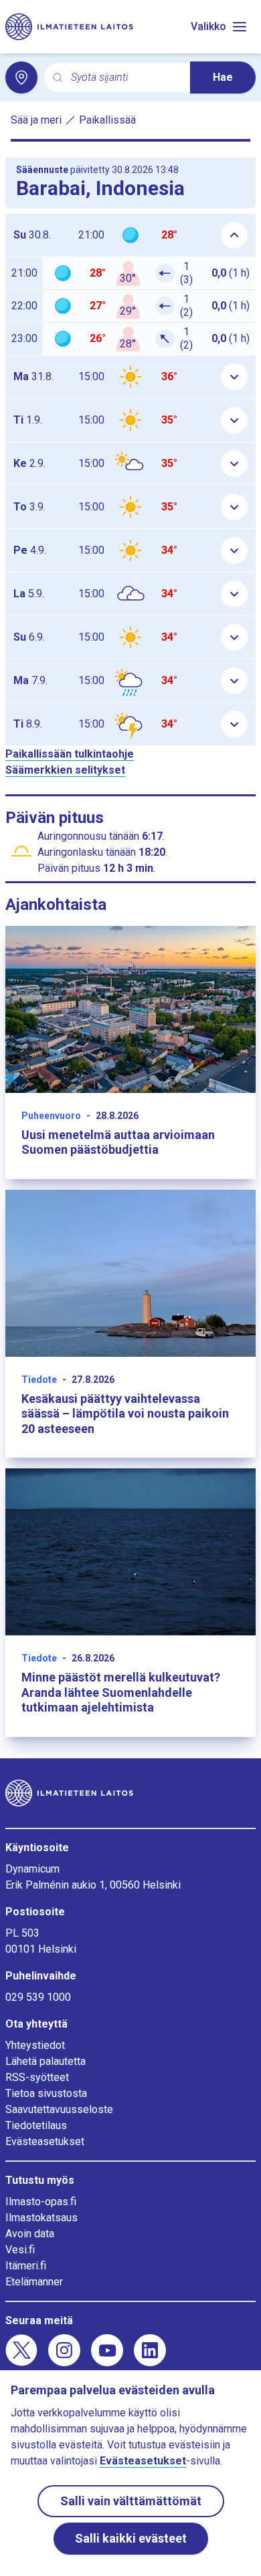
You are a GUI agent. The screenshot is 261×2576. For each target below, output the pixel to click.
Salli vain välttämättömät (131, 2501)
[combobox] (125, 78)
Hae (223, 77)
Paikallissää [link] (107, 120)
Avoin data (30, 2234)
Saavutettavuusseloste (59, 2109)
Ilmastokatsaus (41, 2218)
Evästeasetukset (45, 2141)
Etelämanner (34, 2282)
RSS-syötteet (37, 2077)
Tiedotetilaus (36, 2125)
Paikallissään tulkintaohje (70, 754)
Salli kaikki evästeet (131, 2538)
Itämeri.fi (26, 2266)
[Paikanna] (21, 77)
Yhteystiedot (35, 2045)
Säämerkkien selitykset (65, 770)
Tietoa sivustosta (46, 2093)
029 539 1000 (38, 1997)
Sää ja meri (36, 120)
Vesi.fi (20, 2250)
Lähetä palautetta (46, 2061)
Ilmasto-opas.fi (41, 2202)
